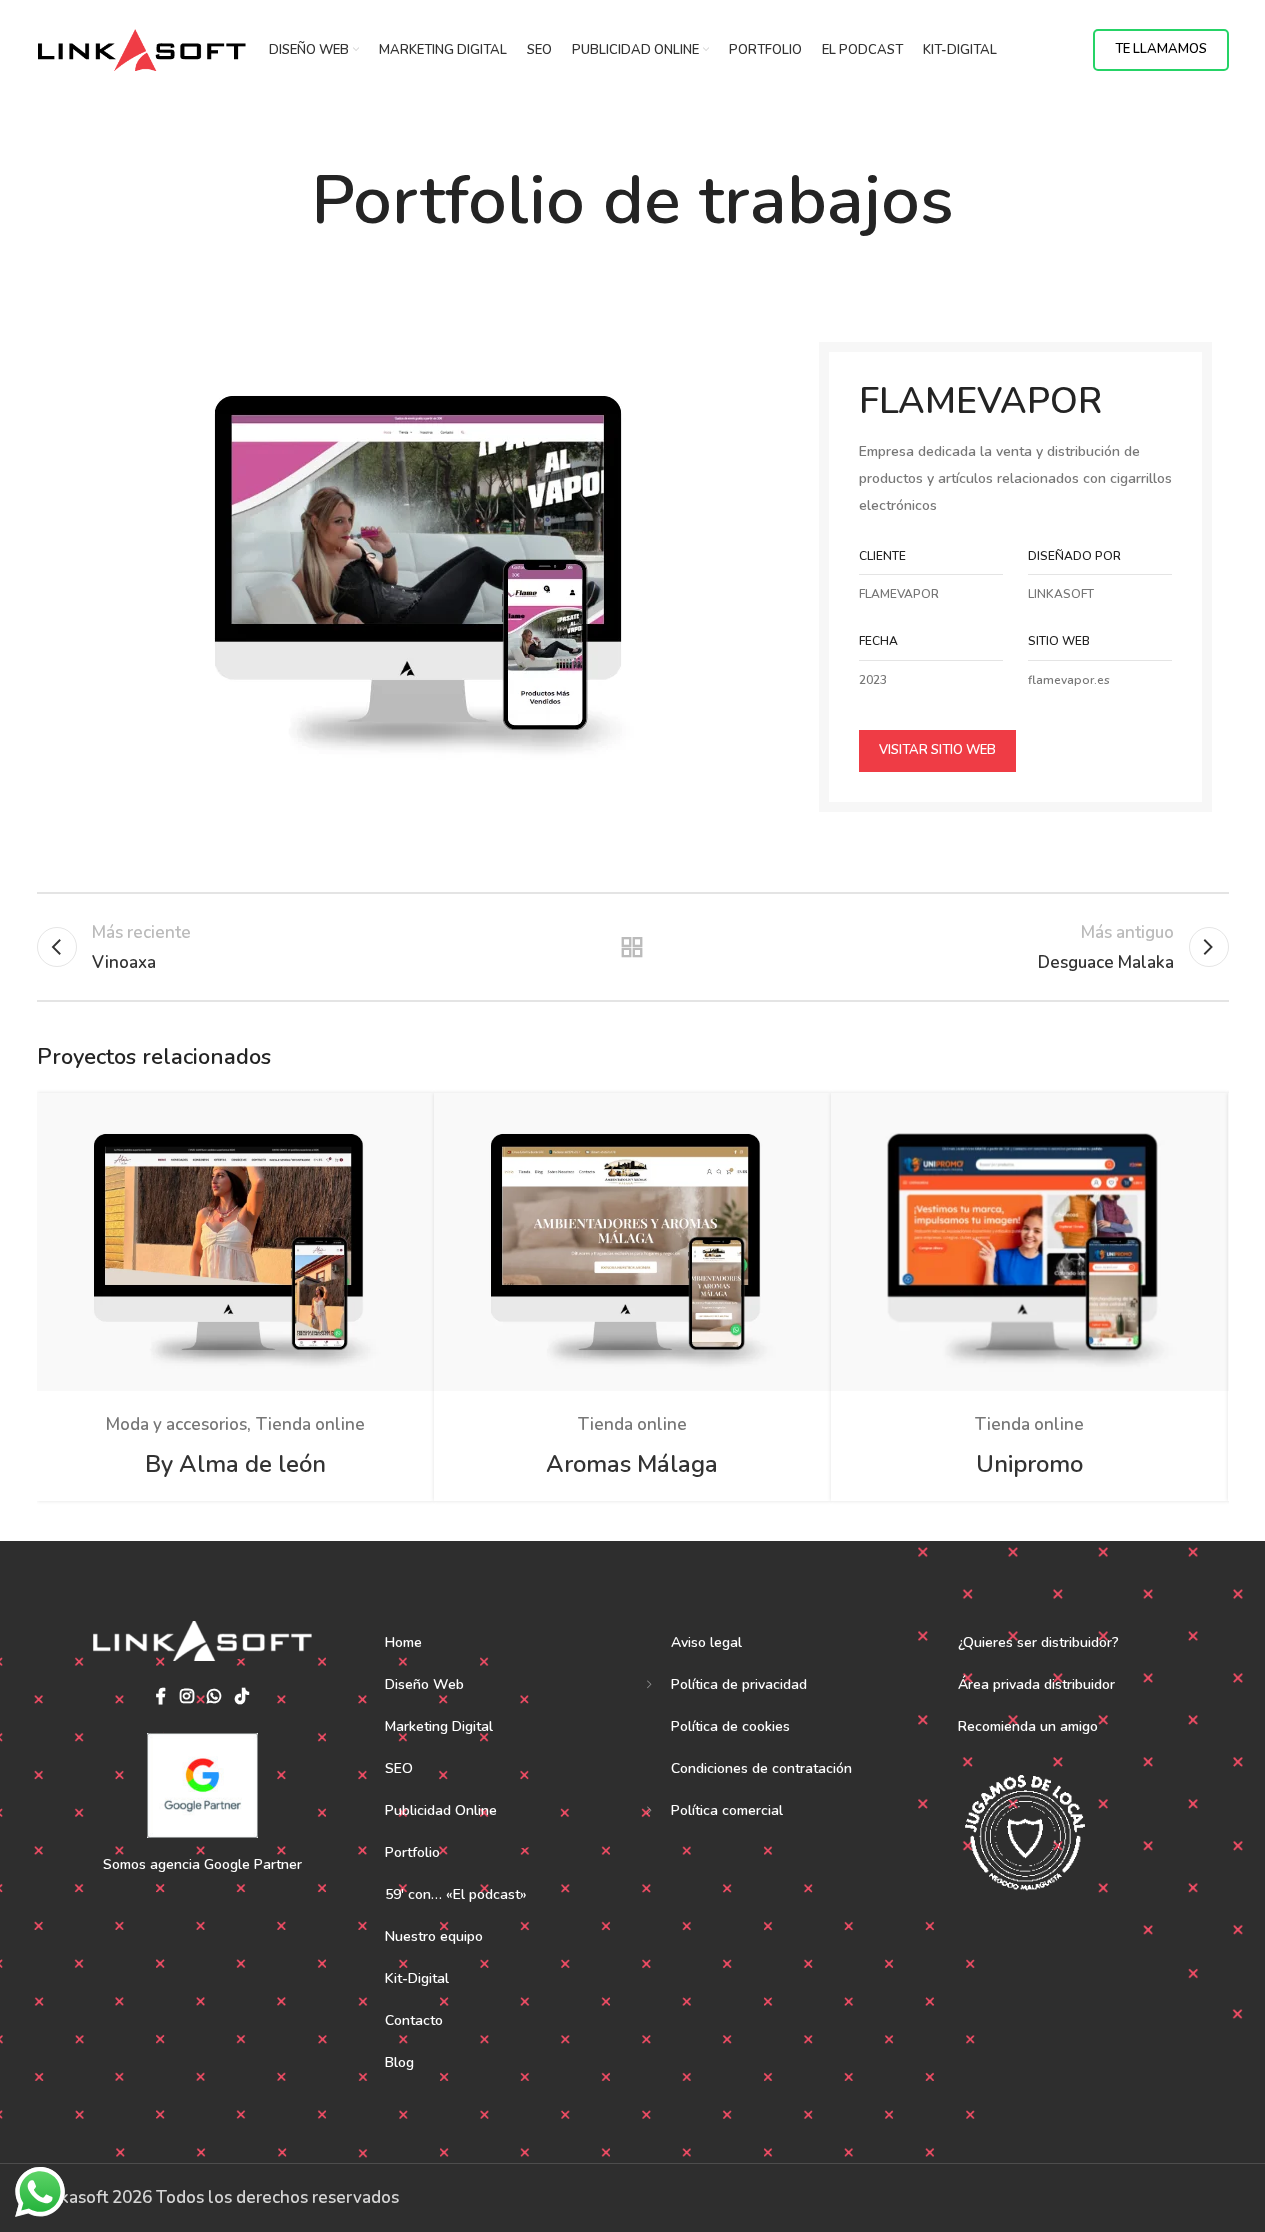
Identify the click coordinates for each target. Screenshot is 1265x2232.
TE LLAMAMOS (1161, 49)
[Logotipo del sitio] (142, 48)
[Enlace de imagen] (418, 565)
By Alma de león (235, 1464)
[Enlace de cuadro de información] (1100, 662)
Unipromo (1029, 1464)
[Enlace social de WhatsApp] (214, 1696)
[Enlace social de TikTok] (241, 1696)
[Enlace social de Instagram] (186, 1696)
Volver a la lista (632, 947)
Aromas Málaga (632, 1464)
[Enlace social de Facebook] (161, 1696)
